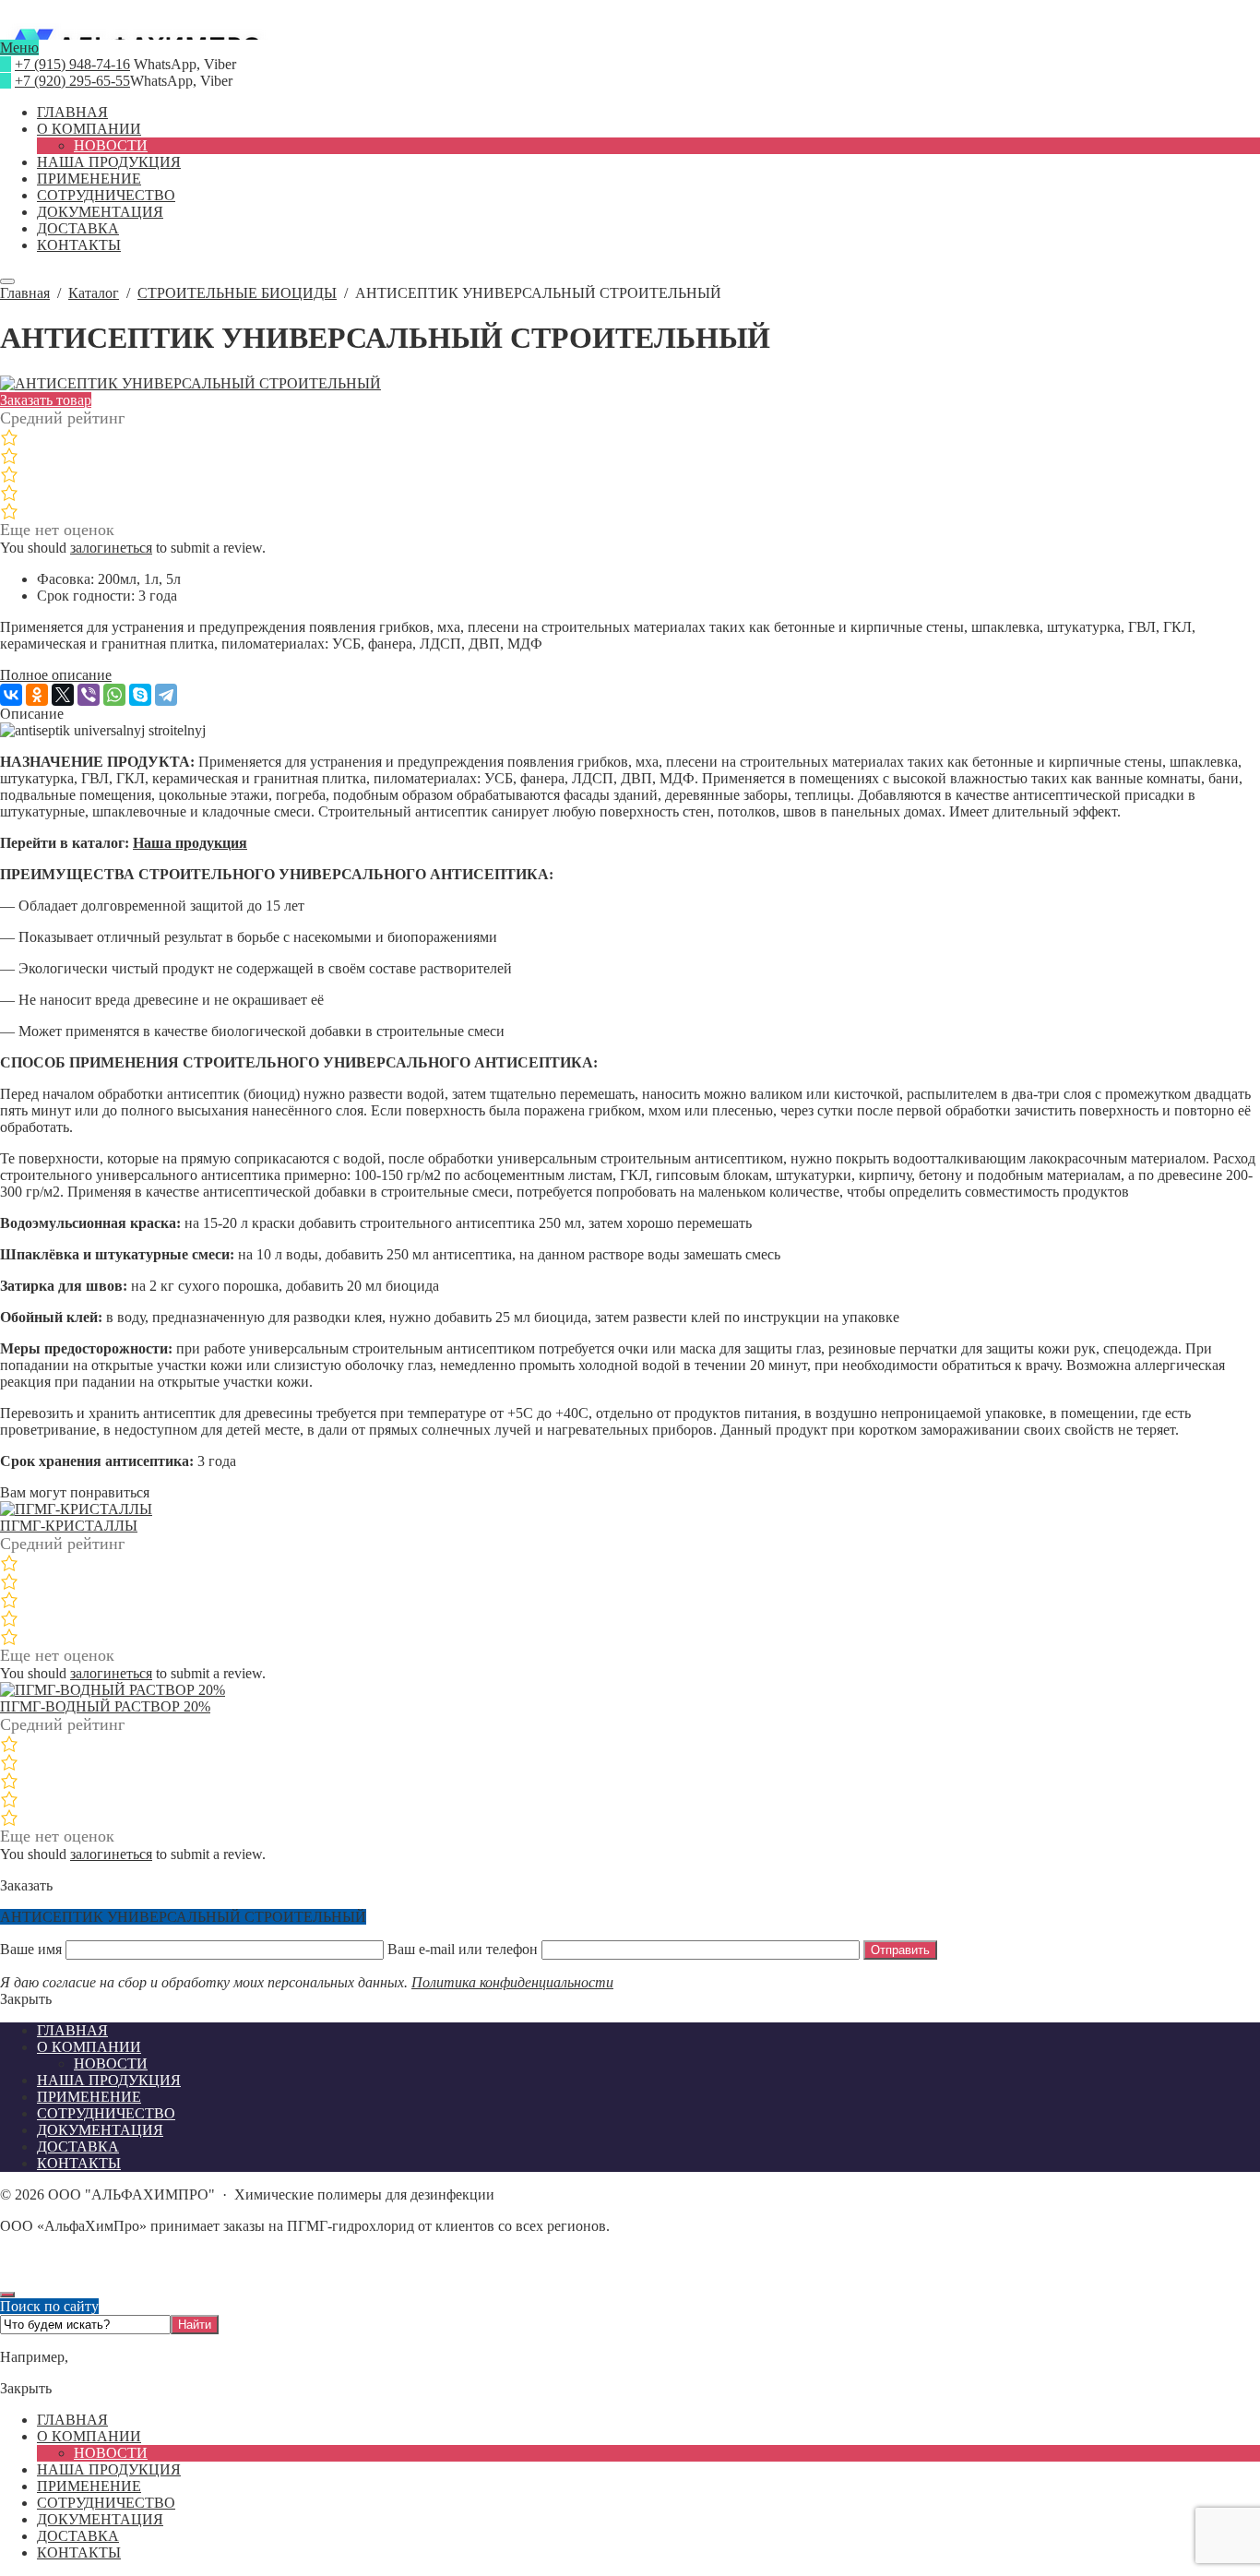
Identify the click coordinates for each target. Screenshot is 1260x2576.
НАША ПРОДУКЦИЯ (109, 2469)
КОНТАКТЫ (79, 2552)
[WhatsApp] (114, 695)
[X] (63, 695)
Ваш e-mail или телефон (463, 1949)
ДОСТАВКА (78, 2536)
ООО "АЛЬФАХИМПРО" (630, 31)
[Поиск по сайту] (7, 281)
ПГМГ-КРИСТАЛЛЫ (69, 1526)
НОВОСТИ (111, 2453)
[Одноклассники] (37, 695)
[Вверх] (7, 2295)
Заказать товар (46, 400)
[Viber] (89, 695)
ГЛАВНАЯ (72, 2420)
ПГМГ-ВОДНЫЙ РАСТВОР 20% (105, 1706)
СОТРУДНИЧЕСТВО (106, 2503)
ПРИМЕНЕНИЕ (89, 2486)
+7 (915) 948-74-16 (72, 64)
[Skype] (140, 695)
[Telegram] (166, 695)
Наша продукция (190, 843)
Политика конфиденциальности (512, 1982)
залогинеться (111, 548)
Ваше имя (33, 1949)
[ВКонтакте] (11, 695)
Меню (19, 48)
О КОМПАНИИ (89, 2436)
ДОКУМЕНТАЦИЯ (100, 2519)
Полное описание (56, 675)
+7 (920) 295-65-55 (72, 81)
